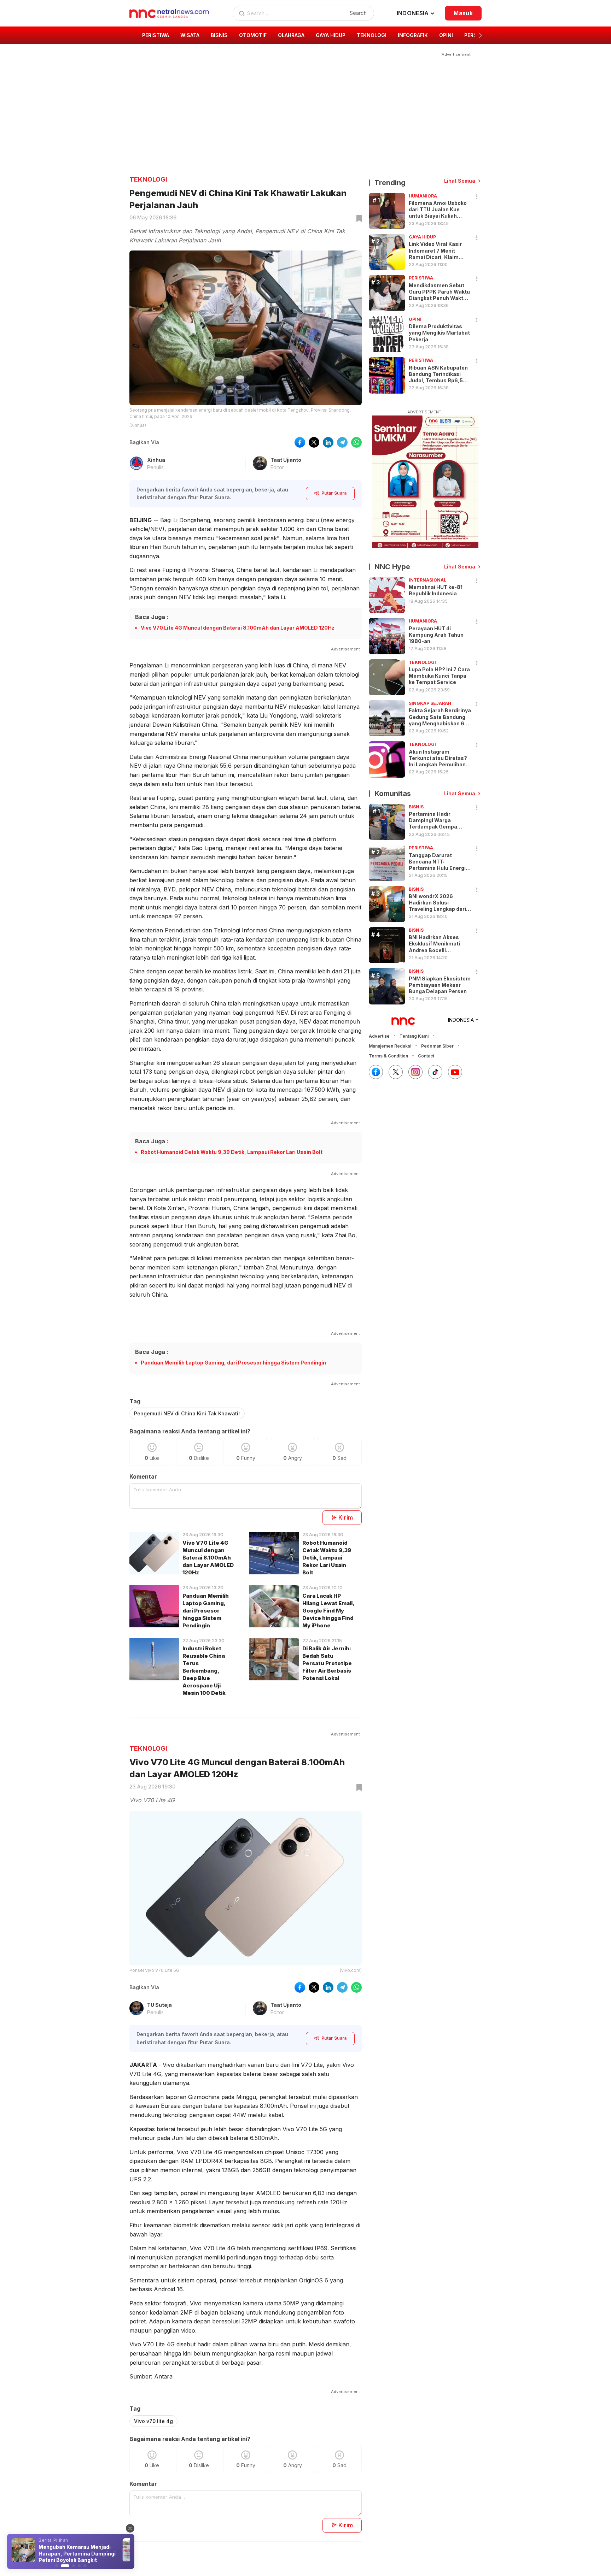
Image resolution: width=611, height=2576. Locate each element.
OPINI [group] (446, 35)
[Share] (477, 197)
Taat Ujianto (286, 460)
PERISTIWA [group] (156, 35)
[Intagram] (415, 1072)
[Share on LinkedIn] (328, 442)
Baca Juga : (152, 617)
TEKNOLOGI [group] (372, 35)
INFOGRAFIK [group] (413, 35)
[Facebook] (376, 1072)
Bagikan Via (144, 442)
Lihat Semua (460, 181)
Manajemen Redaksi (390, 1046)
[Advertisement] (301, 108)
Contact (426, 1056)
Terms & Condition (388, 1056)
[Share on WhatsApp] (356, 442)
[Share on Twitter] (314, 442)
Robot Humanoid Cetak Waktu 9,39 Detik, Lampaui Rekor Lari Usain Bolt (232, 1152)
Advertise (379, 1036)
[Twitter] (396, 1072)
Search (358, 13)
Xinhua (156, 460)
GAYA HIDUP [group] (331, 35)
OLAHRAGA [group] (291, 35)
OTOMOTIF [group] (253, 35)
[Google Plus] (455, 1072)
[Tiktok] (435, 1072)
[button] (480, 35)
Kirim (346, 1517)
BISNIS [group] (219, 35)
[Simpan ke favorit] (358, 219)
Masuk (463, 13)
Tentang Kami (414, 1036)
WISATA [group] (190, 35)
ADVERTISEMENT (424, 412)
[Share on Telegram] (342, 442)
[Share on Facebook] (300, 442)
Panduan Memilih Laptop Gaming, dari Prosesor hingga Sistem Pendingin (233, 1363)
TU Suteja (159, 2005)
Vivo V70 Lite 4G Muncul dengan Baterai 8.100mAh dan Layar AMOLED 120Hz (238, 628)
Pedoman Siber (437, 1046)
